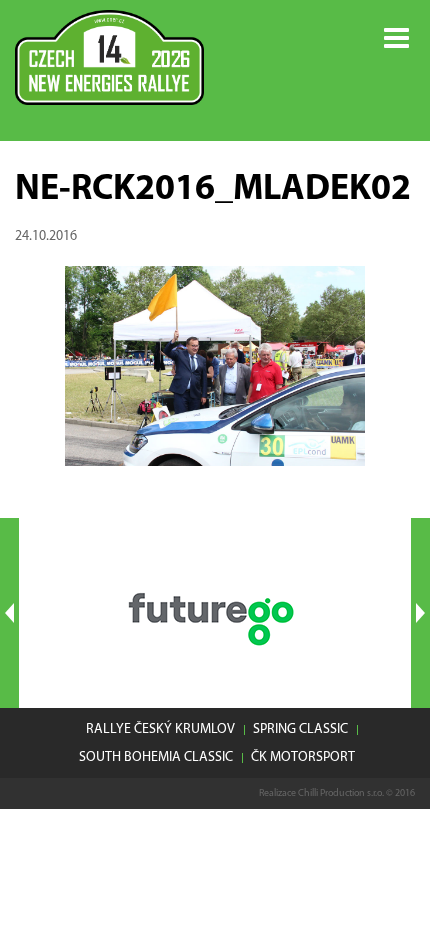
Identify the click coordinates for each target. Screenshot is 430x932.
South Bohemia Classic (156, 757)
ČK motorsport (303, 757)
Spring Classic (300, 729)
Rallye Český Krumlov (160, 729)
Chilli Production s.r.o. (341, 793)
